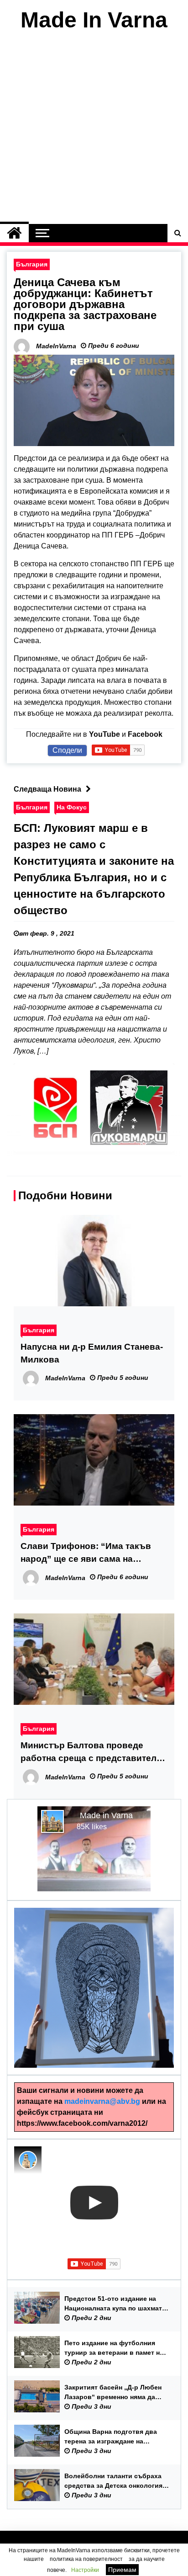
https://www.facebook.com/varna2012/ (82, 2123)
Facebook (145, 734)
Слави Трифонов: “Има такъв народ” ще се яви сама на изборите (86, 1553)
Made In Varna (94, 20)
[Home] (14, 233)
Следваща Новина (47, 789)
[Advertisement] (94, 130)
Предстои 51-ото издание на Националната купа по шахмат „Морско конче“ (113, 2304)
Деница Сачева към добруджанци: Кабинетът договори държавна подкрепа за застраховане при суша (85, 304)
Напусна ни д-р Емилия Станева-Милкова (92, 1353)
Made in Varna (106, 1815)
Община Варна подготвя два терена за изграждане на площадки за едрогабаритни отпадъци (111, 2437)
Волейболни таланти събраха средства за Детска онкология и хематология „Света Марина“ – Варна (116, 2481)
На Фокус (72, 807)
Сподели (67, 750)
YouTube (104, 734)
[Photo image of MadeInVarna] (28, 2160)
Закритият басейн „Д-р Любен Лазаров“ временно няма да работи (113, 2393)
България (32, 264)
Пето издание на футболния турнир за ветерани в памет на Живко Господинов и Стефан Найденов (114, 2348)
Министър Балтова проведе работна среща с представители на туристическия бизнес (91, 1753)
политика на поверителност (86, 2559)
